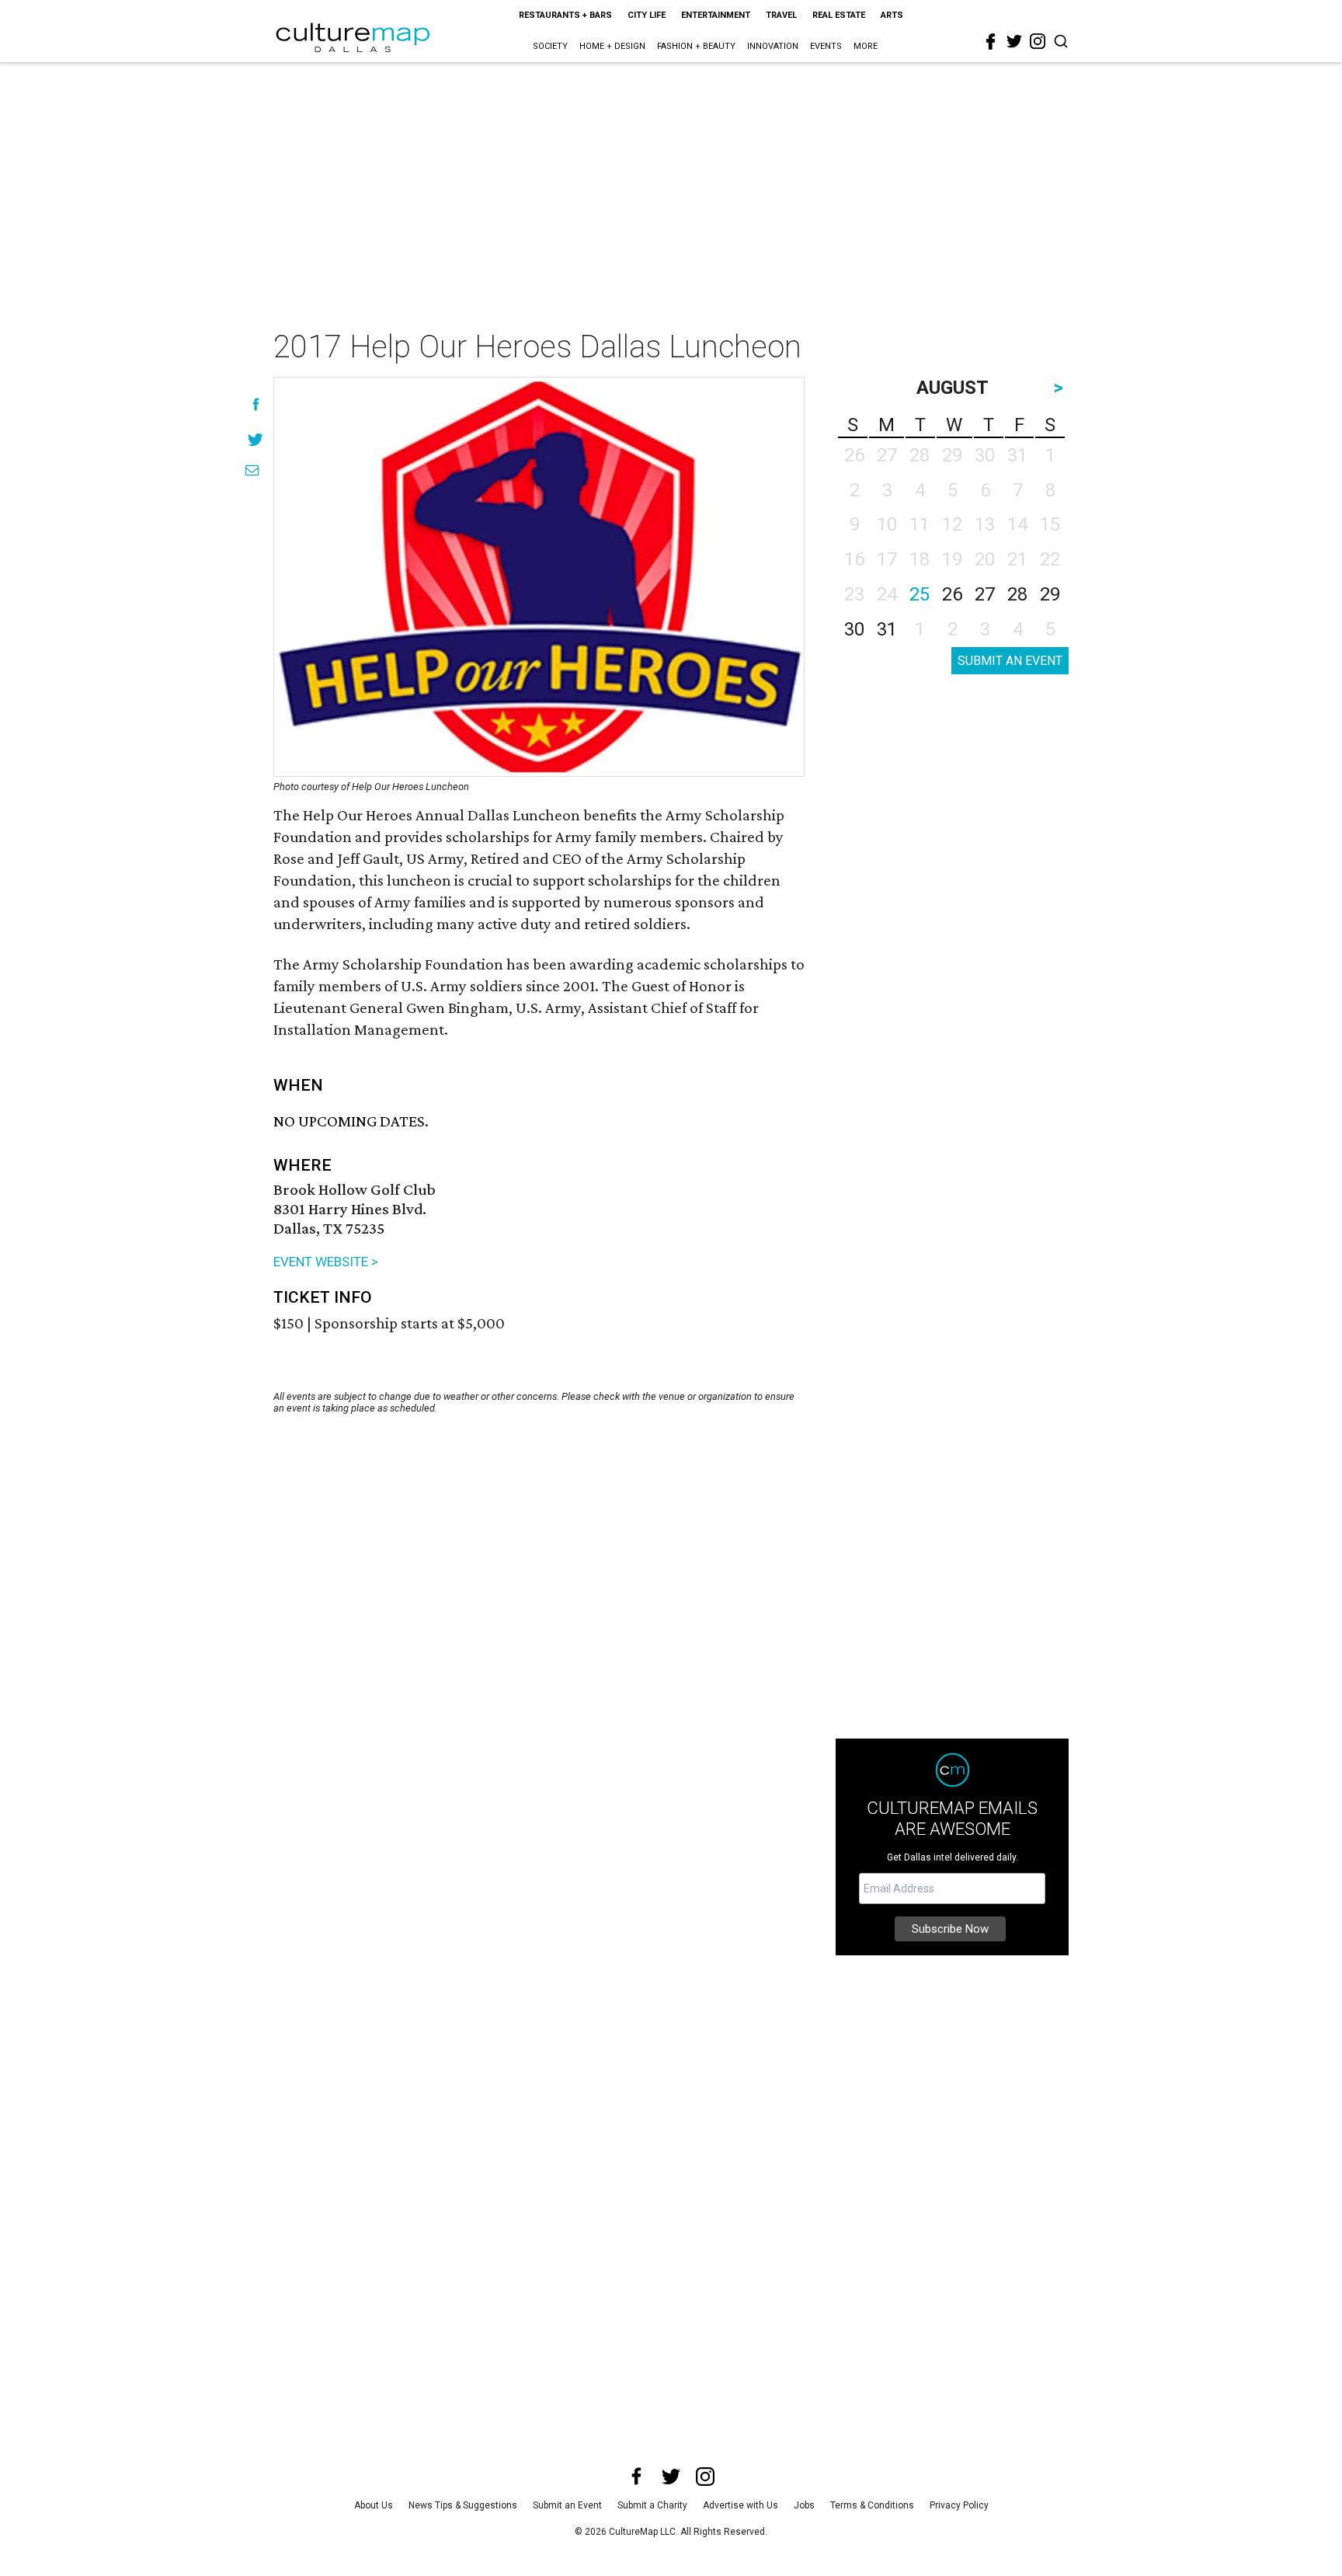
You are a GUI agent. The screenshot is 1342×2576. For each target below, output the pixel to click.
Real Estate (839, 15)
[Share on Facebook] (256, 404)
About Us (374, 2505)
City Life (647, 15)
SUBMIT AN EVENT (1010, 661)
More (866, 46)
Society (550, 46)
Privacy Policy (959, 2505)
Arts (892, 15)
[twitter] (1014, 41)
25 (920, 594)
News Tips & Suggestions (463, 2505)
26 (952, 594)
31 (887, 629)
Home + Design (612, 46)
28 (1017, 594)
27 (985, 594)
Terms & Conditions (872, 2505)
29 (1050, 594)
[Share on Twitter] (256, 439)
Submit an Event (567, 2505)
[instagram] (1038, 41)
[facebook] (991, 42)
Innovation (773, 46)
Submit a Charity (652, 2505)
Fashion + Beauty (696, 46)
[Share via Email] (252, 470)
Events (826, 46)
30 (854, 629)
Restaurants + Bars (565, 15)
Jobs (804, 2505)
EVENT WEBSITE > (326, 1262)
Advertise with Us (741, 2505)
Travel (781, 15)
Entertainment (716, 15)
